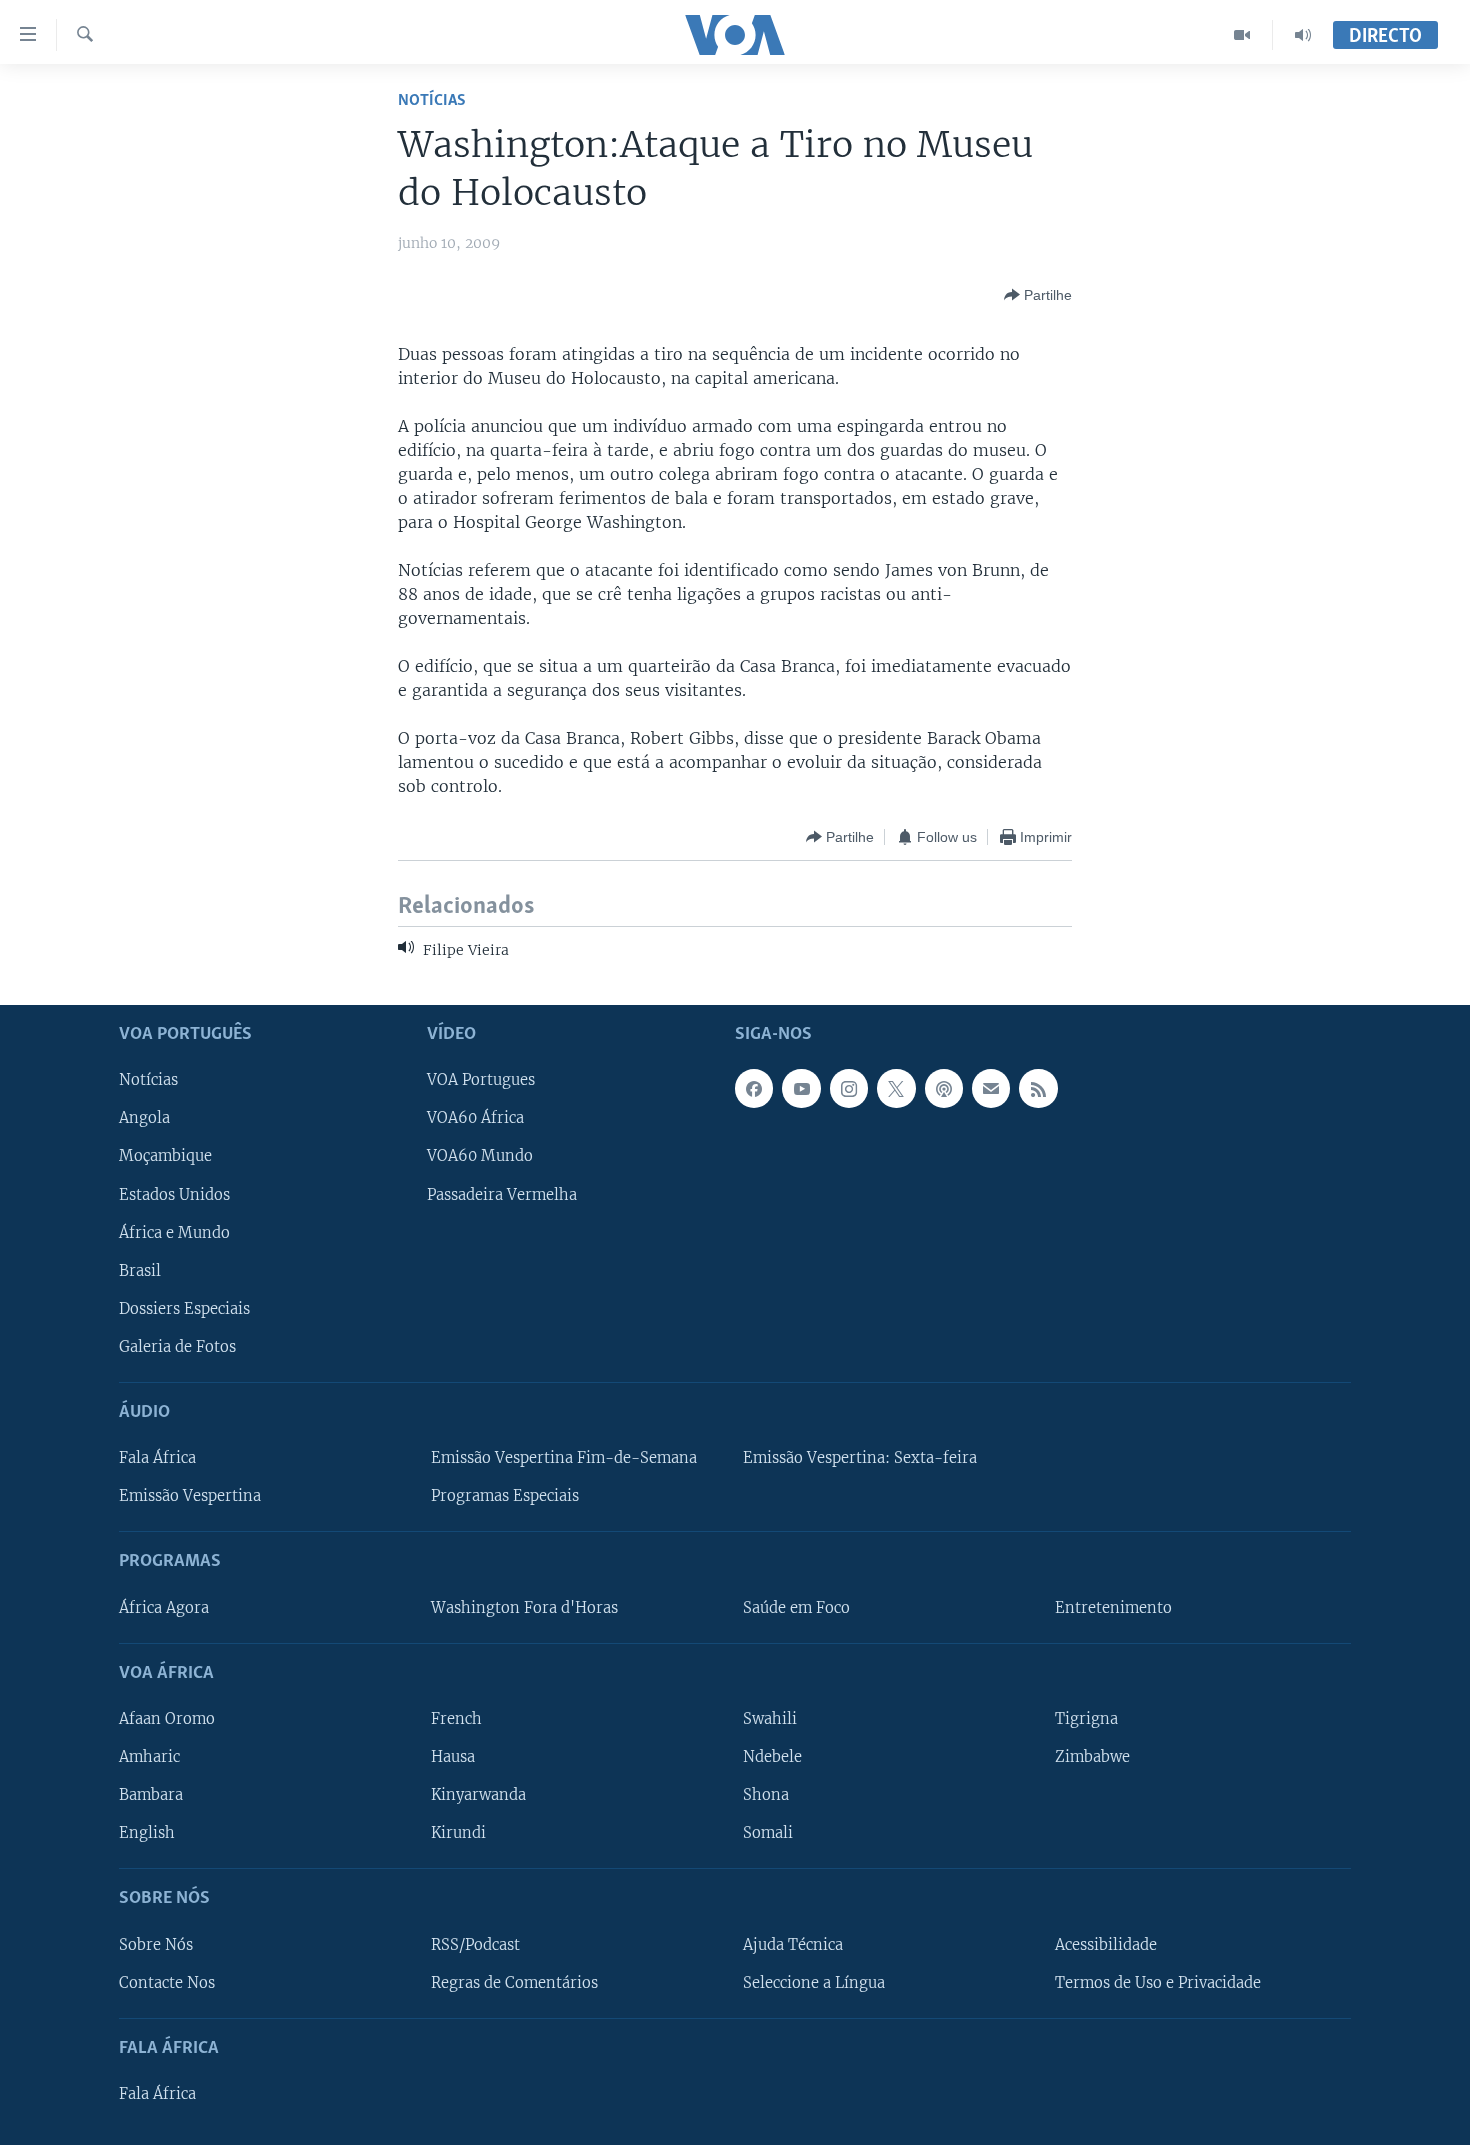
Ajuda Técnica (793, 1944)
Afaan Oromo (167, 1719)
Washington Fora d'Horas (524, 1607)
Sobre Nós (156, 1944)
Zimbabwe (1092, 1757)
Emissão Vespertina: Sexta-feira (860, 1458)
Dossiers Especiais (184, 1309)
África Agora (164, 1607)
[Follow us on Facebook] (754, 1088)
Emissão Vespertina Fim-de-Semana (564, 1458)
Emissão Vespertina (190, 1496)
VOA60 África (475, 1118)
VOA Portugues (481, 1080)
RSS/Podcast (475, 1944)
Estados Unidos (174, 1194)
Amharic (149, 1757)
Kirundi (458, 1833)
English (147, 1833)
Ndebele (772, 1757)
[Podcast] (944, 1088)
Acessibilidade (1106, 1944)
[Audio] (1303, 35)
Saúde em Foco (796, 1607)
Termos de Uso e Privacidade (1158, 1982)
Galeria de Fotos (177, 1347)
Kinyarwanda (478, 1795)
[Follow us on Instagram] (849, 1088)
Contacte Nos (167, 1982)
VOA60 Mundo (480, 1156)
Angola (144, 1118)
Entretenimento (1113, 1607)
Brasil (140, 1271)
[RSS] (1038, 1088)
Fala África (157, 1458)
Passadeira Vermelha (502, 1194)
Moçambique (165, 1156)
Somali (768, 1833)
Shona (766, 1795)
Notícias (432, 100)
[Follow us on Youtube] (801, 1088)
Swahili (770, 1719)
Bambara (151, 1795)
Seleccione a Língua (814, 1982)
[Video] (1242, 35)
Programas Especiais (505, 1496)
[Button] (1038, 295)
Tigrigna (1086, 1719)
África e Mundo (174, 1232)
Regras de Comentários (514, 1982)
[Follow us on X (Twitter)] (896, 1088)
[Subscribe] (991, 1088)
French (456, 1719)
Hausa (453, 1757)
